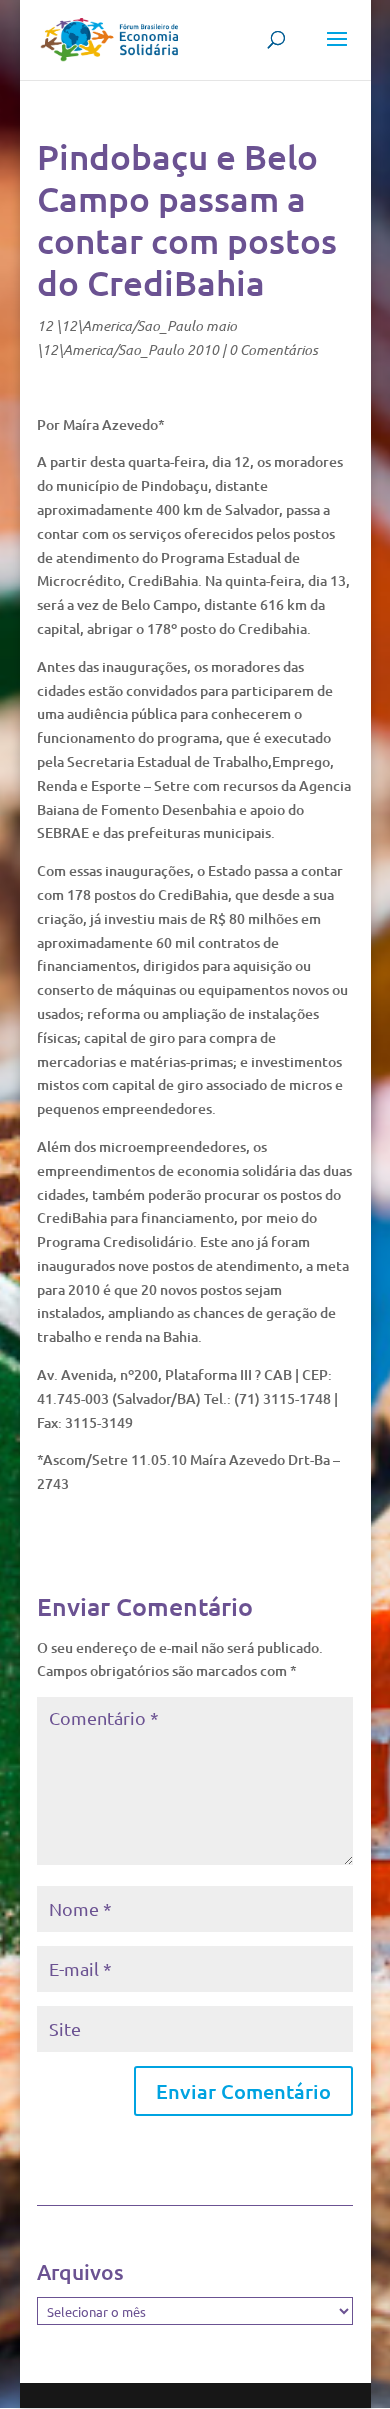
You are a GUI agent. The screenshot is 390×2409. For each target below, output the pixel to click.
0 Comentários (273, 349)
